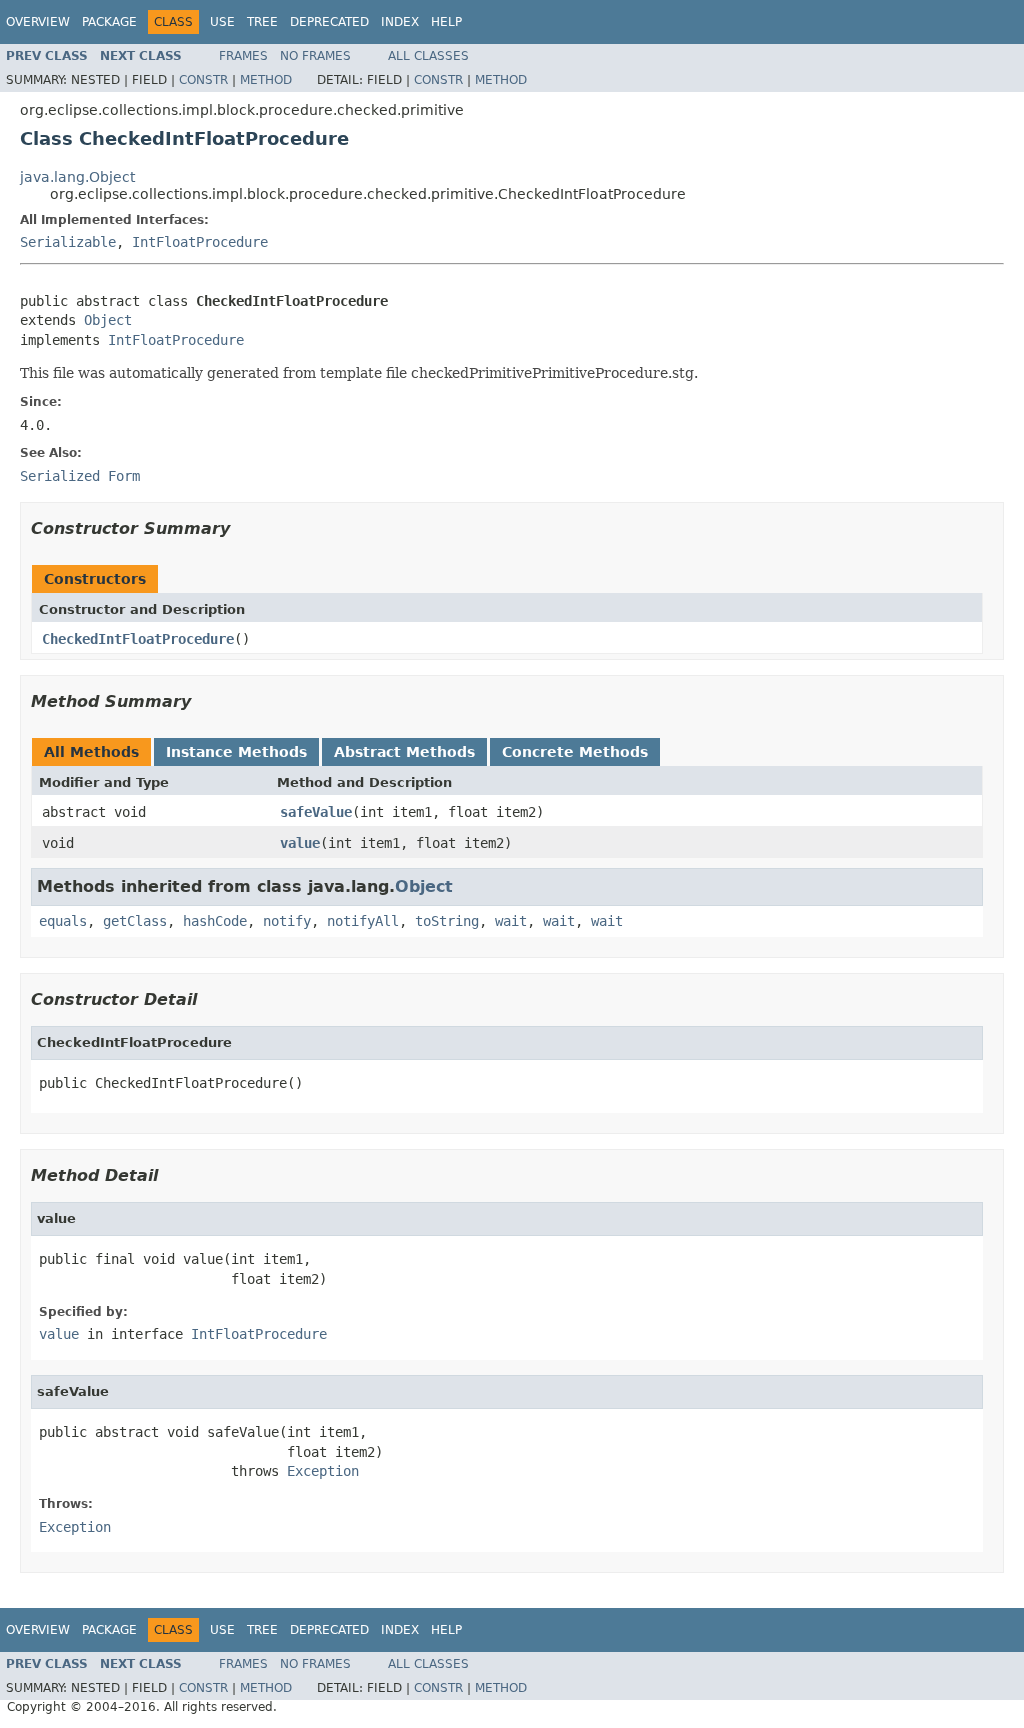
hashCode (215, 921)
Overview (38, 22)
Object (108, 320)
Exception (323, 1471)
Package (109, 22)
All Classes (428, 56)
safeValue (316, 812)
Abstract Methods (404, 752)
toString (447, 921)
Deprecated (329, 22)
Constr (203, 80)
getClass (135, 921)
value (300, 843)
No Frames (315, 56)
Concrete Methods (575, 752)
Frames (243, 56)
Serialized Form (80, 476)
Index (400, 22)
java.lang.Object (77, 177)
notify (287, 921)
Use (222, 22)
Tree (262, 22)
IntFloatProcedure (200, 242)
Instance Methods (236, 752)
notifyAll (363, 921)
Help (446, 22)
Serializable (68, 242)
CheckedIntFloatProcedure (138, 639)
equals (63, 921)
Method (266, 80)
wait (511, 921)
